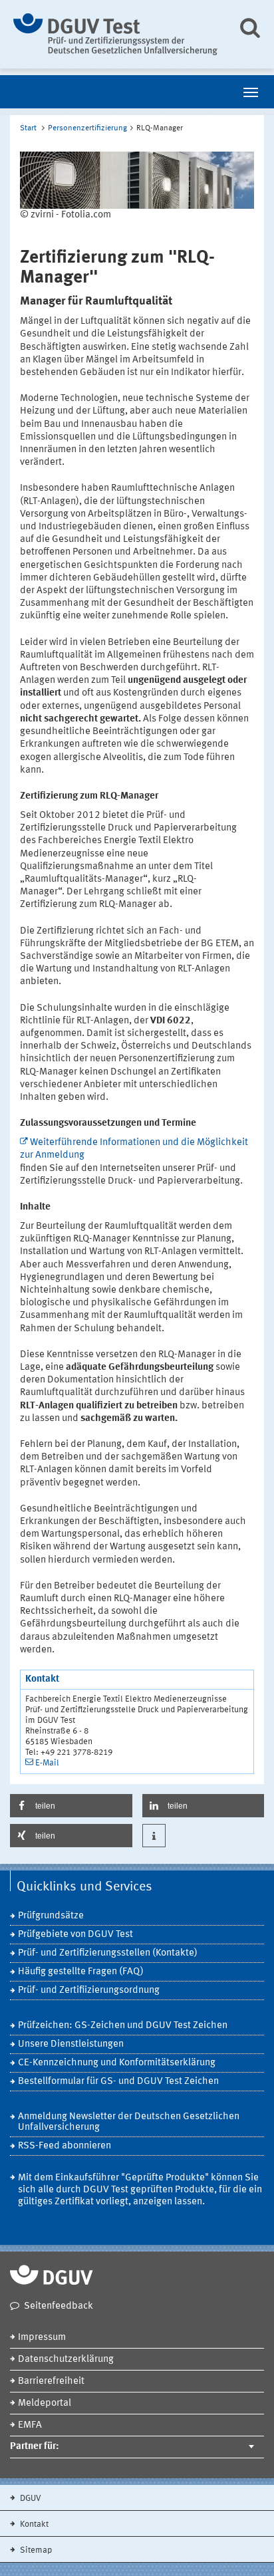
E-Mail (47, 1763)
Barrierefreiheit (51, 2382)
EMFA (30, 2425)
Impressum (42, 2338)
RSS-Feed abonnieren (65, 2146)
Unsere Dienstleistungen (71, 2044)
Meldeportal (45, 2403)
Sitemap (35, 2550)
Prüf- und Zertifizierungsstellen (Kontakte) (108, 1953)
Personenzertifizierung (87, 128)
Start (28, 128)
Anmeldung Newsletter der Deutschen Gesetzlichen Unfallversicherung (129, 2122)
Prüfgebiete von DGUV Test (75, 1935)
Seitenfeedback (59, 2306)
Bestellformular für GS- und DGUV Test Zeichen (118, 2082)
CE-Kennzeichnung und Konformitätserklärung (117, 2063)
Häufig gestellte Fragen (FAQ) (81, 1972)
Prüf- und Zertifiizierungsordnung (89, 1991)
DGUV (30, 2499)
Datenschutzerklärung (66, 2360)
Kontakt (33, 2524)
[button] (71, 1806)
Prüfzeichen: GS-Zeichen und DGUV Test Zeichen (123, 2026)
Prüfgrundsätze (51, 1916)
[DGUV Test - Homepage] (115, 34)
